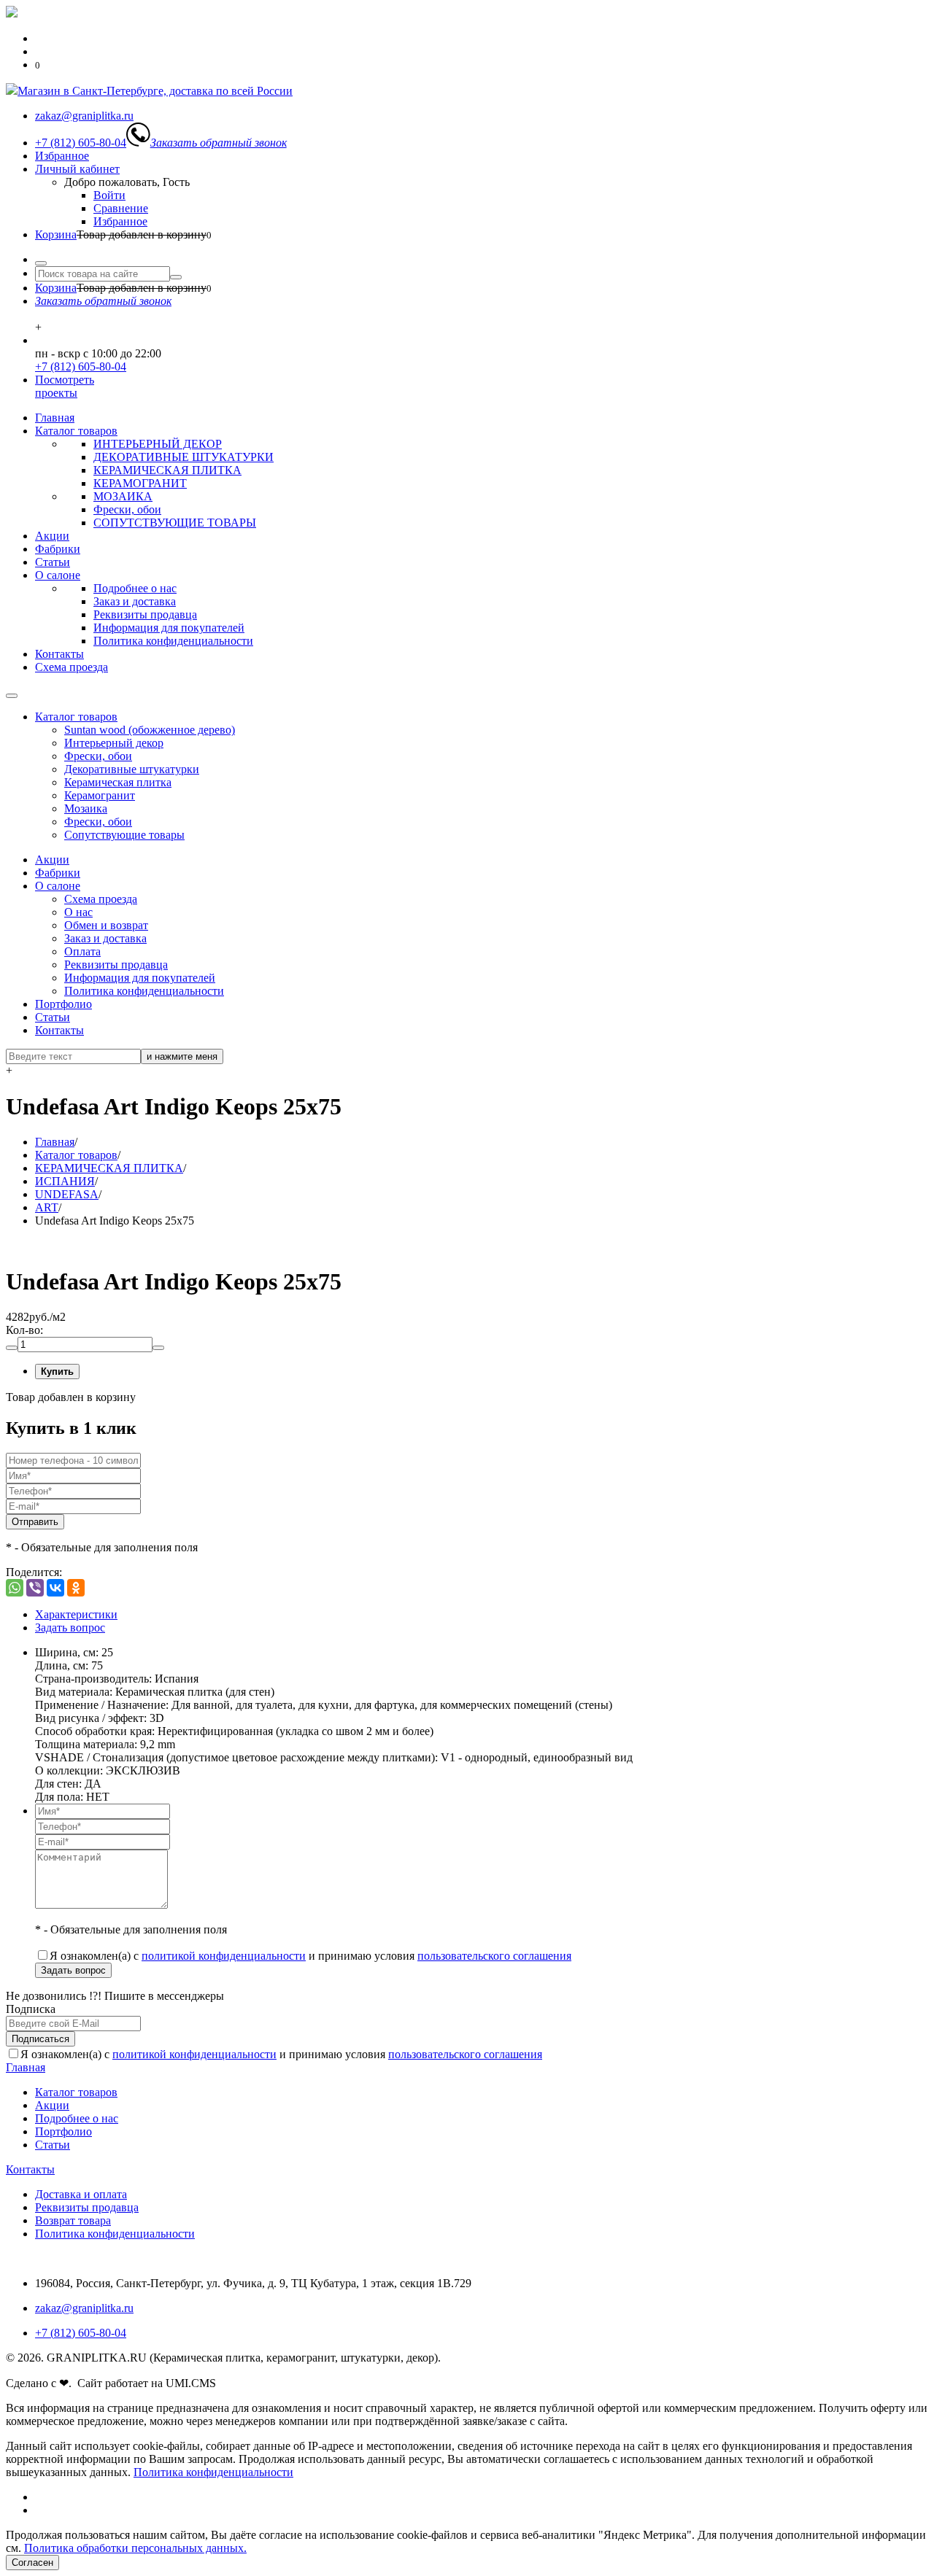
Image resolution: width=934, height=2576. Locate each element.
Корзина (56, 234)
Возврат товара (73, 2220)
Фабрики (58, 549)
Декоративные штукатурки (132, 769)
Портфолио (63, 1004)
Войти (109, 195)
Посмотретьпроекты (65, 386)
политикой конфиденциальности (224, 1956)
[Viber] (35, 1588)
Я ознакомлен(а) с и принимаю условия (310, 1956)
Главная (55, 418)
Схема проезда (72, 667)
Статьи (53, 562)
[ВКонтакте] (55, 1588)
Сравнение (121, 208)
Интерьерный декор (114, 743)
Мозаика (86, 808)
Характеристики (76, 1614)
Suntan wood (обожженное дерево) (150, 730)
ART (47, 1207)
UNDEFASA (67, 1194)
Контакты (59, 654)
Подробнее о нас (135, 588)
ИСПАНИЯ (65, 1181)
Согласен (32, 2563)
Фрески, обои (127, 509)
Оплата (82, 951)
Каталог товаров (76, 431)
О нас (78, 912)
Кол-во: (24, 1330)
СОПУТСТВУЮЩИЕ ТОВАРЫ (175, 523)
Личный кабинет (77, 169)
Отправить (35, 1522)
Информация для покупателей (169, 628)
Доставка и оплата (81, 2194)
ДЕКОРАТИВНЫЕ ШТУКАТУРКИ (184, 457)
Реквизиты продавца (145, 614)
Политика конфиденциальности (173, 641)
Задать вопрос (70, 1628)
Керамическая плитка (118, 782)
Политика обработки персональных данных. (135, 2548)
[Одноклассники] (76, 1588)
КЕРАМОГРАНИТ (140, 483)
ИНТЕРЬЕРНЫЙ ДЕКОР (158, 444)
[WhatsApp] (15, 1588)
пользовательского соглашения (494, 1956)
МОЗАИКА (123, 496)
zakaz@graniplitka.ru (84, 2308)
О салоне (58, 575)
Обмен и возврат (106, 925)
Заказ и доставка (135, 601)
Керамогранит (100, 795)
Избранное (62, 156)
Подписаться (40, 2039)
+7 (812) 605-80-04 (81, 366)
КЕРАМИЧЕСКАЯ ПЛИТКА (167, 470)
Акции (52, 536)
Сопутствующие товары (124, 835)
